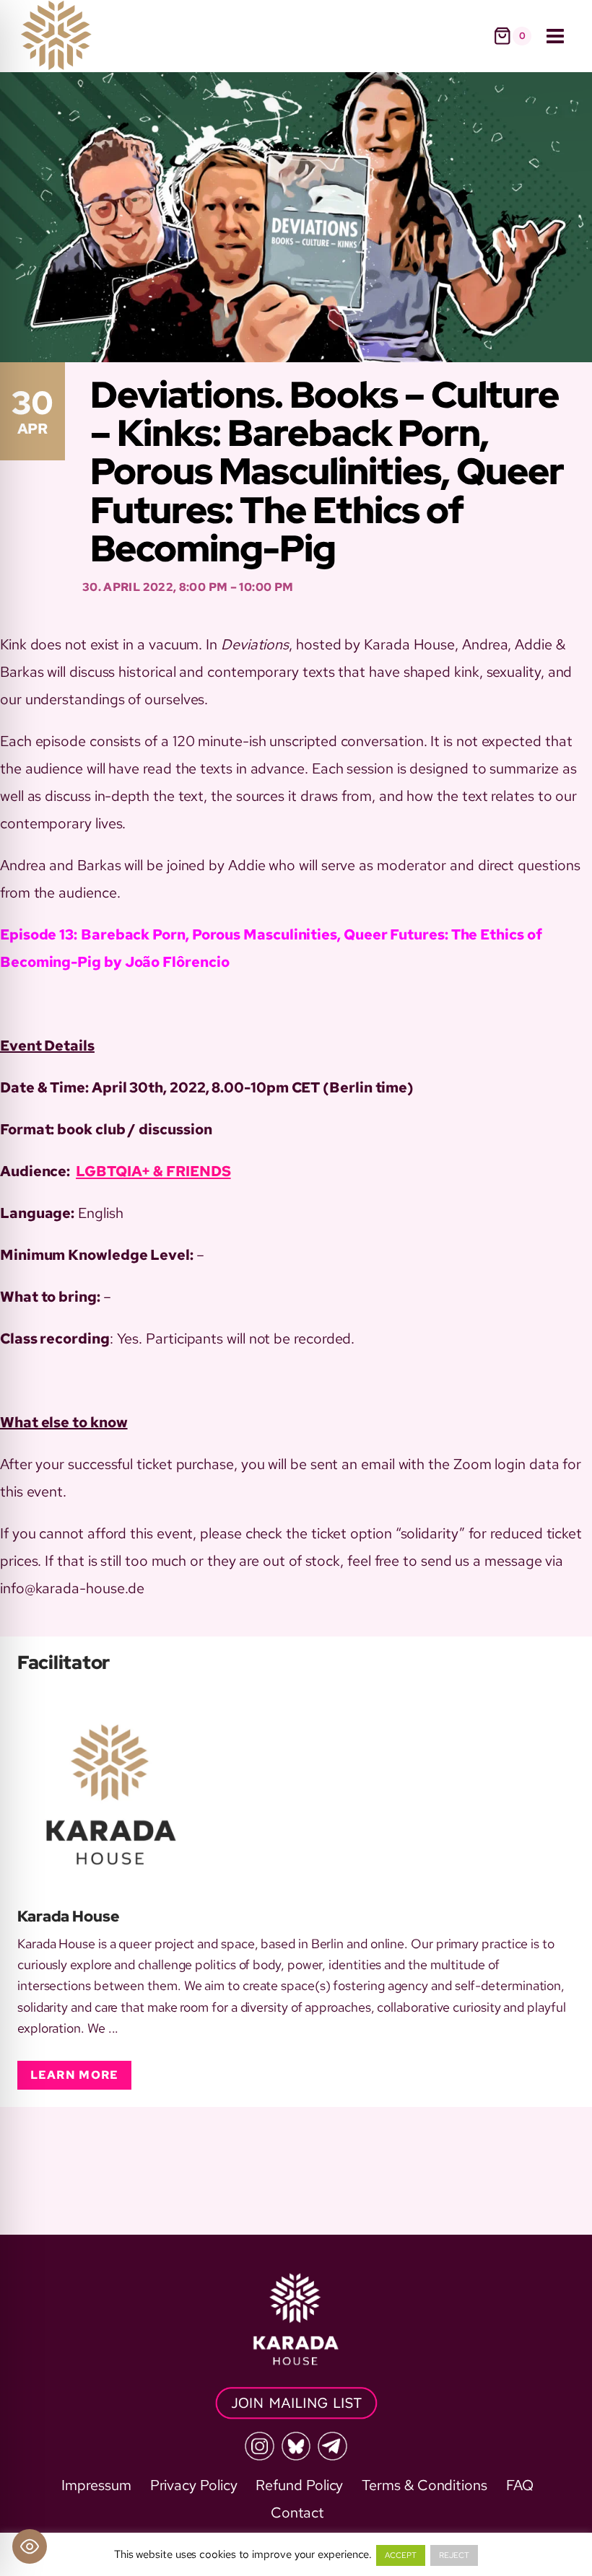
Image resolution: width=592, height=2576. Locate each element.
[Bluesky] (296, 2446)
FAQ (520, 2485)
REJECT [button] (454, 2555)
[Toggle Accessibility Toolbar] (30, 2546)
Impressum (96, 2485)
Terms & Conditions (425, 2485)
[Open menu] (555, 36)
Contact (297, 2513)
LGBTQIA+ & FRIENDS (153, 1171)
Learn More (75, 2075)
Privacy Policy (194, 2485)
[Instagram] (259, 2446)
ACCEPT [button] (401, 2555)
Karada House (69, 1916)
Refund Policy (299, 2485)
